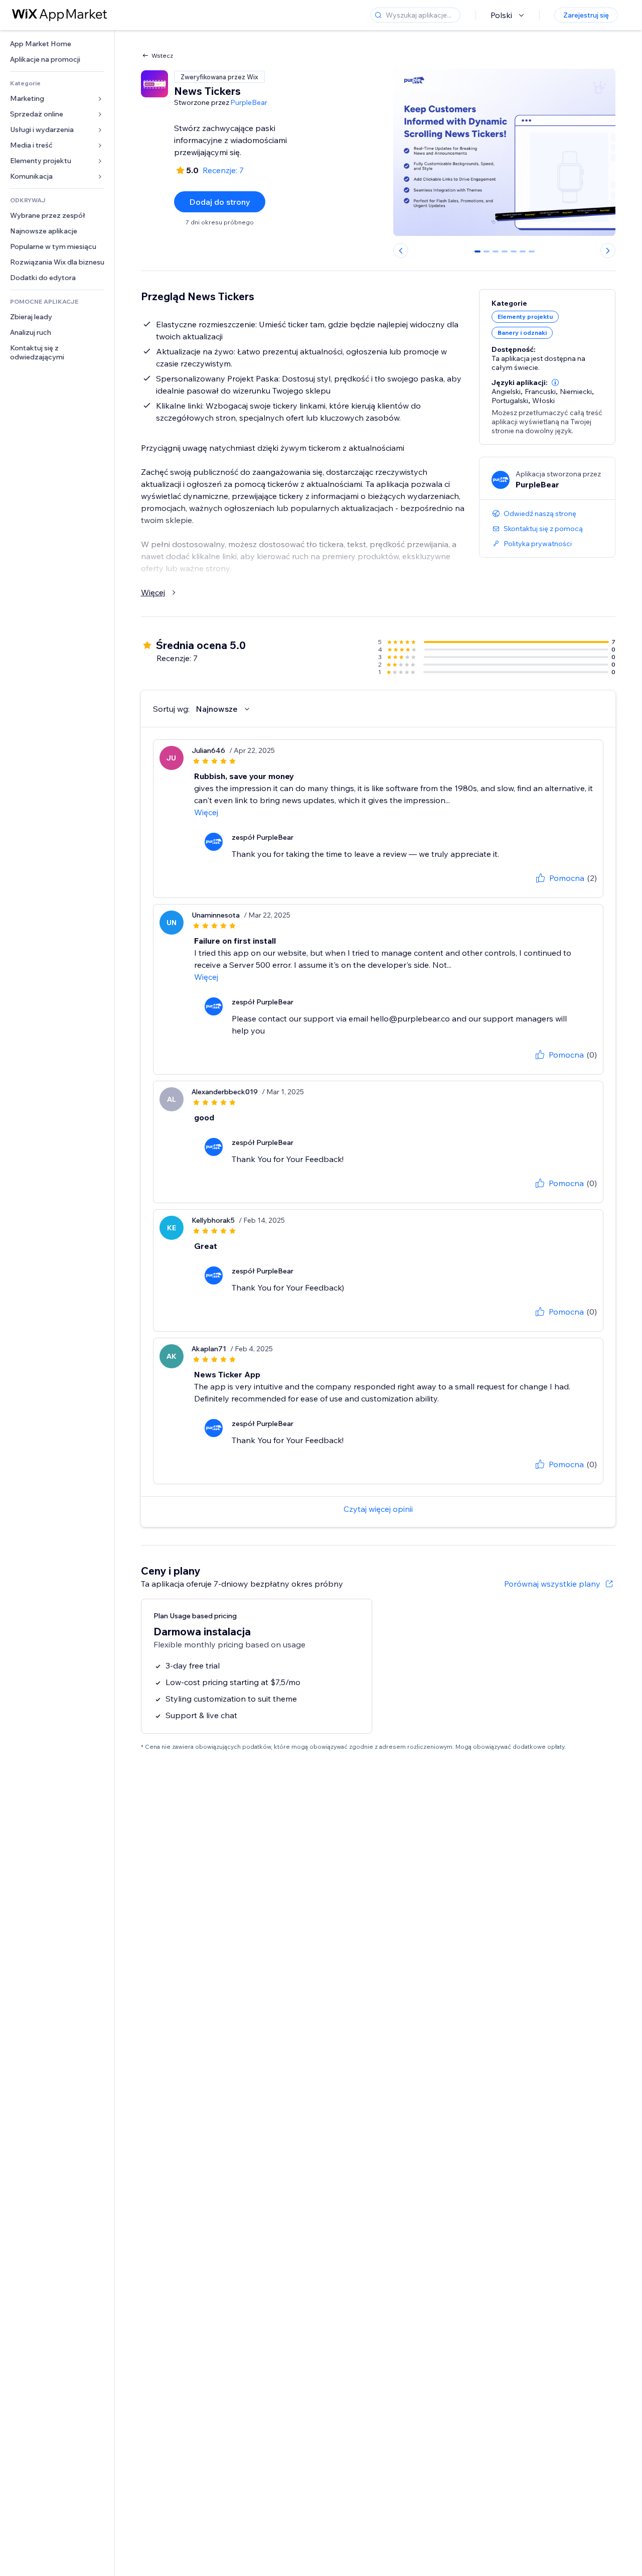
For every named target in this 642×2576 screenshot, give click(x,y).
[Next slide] (608, 250)
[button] (555, 382)
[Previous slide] (401, 250)
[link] (57, 44)
